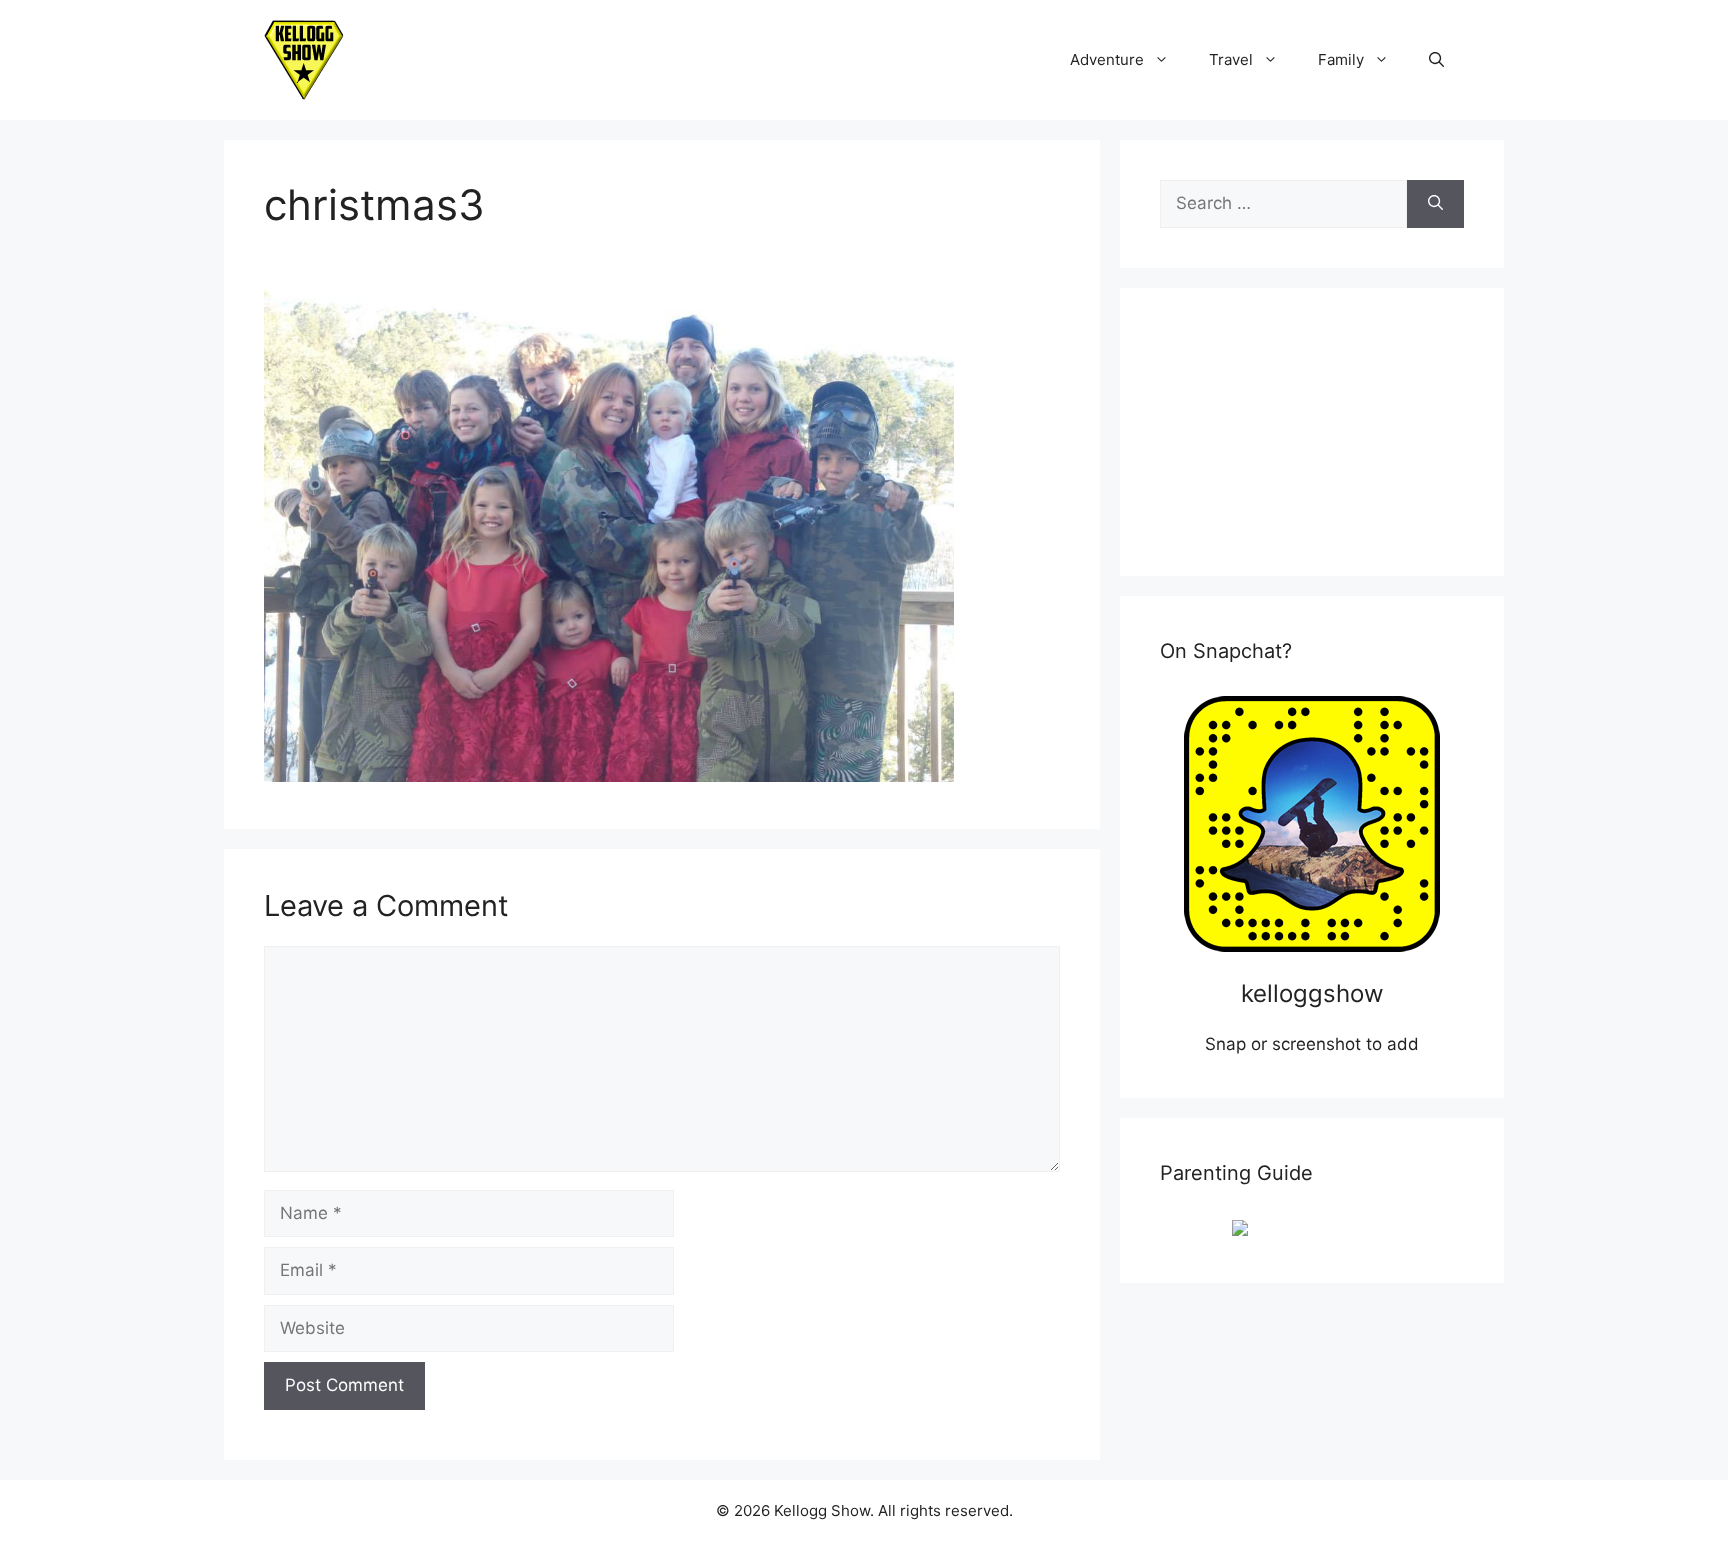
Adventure (1107, 59)
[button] (1436, 60)
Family (1341, 59)
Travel (1231, 59)
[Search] (1435, 204)
